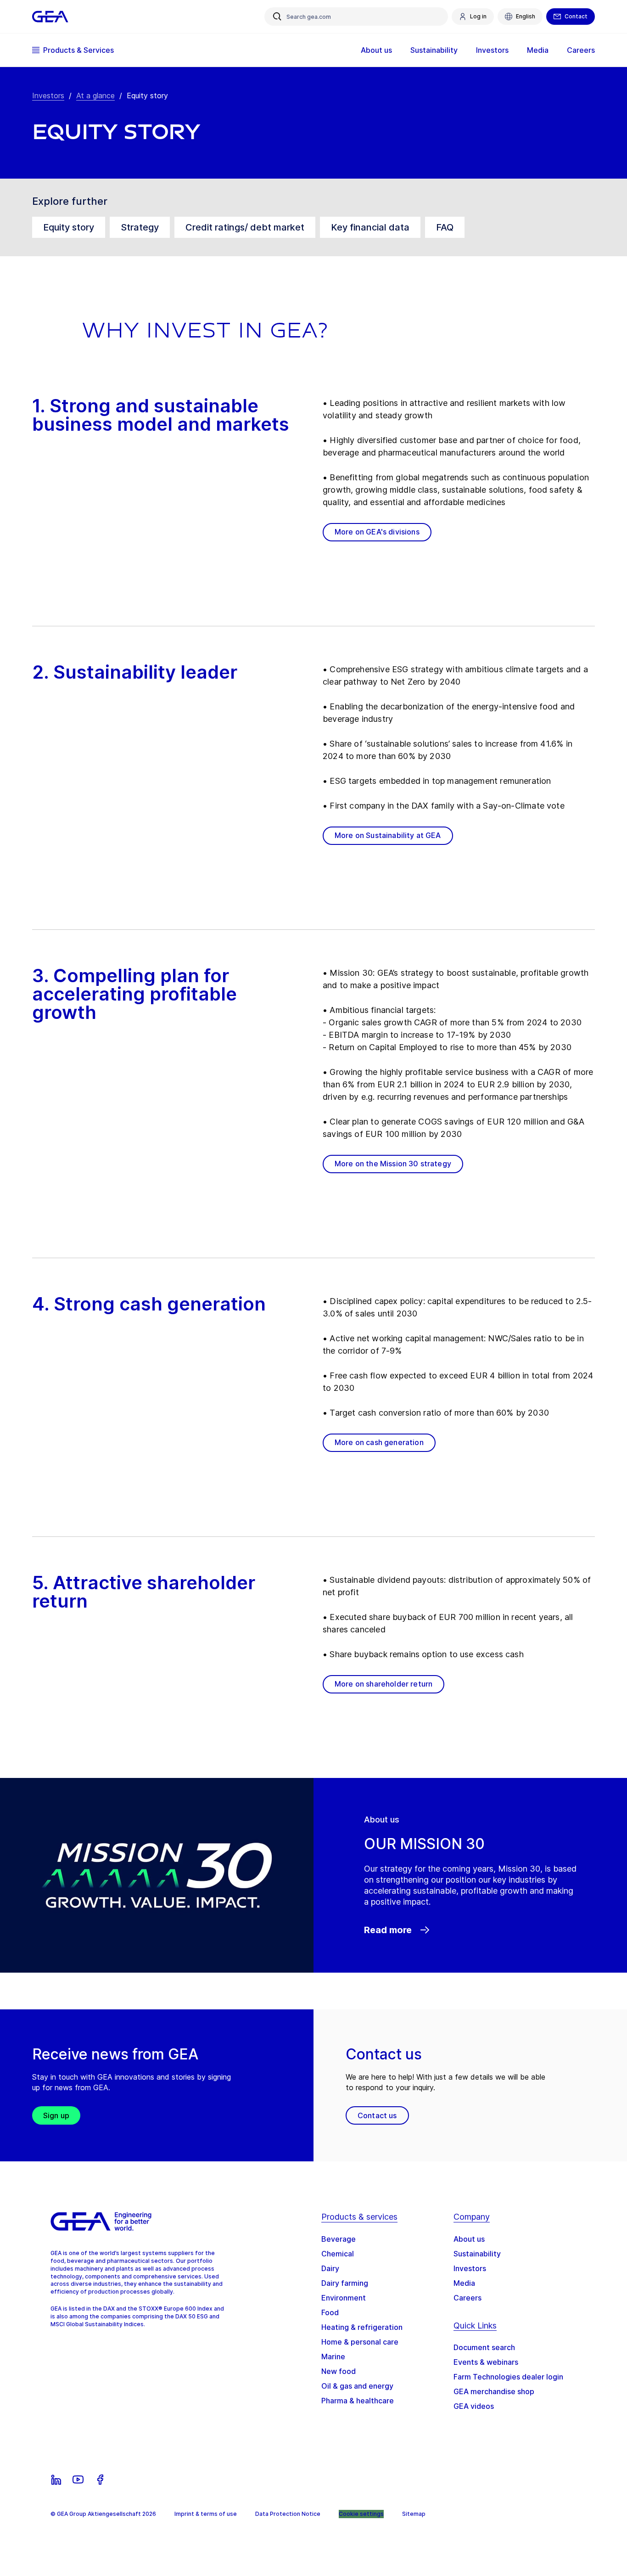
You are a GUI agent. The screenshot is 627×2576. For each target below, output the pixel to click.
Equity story (69, 227)
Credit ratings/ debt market (245, 227)
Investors (48, 96)
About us (469, 2239)
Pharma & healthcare (358, 2401)
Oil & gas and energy (357, 2386)
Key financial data (370, 227)
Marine (333, 2357)
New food (339, 2371)
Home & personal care (360, 2342)
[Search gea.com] (277, 17)
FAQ (445, 227)
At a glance (95, 96)
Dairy (330, 2268)
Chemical (338, 2254)
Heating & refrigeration (362, 2327)
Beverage (339, 2239)
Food (330, 2312)
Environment (344, 2298)
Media (464, 2283)
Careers (467, 2298)
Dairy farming (345, 2283)
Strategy (140, 227)
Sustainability (477, 2254)
